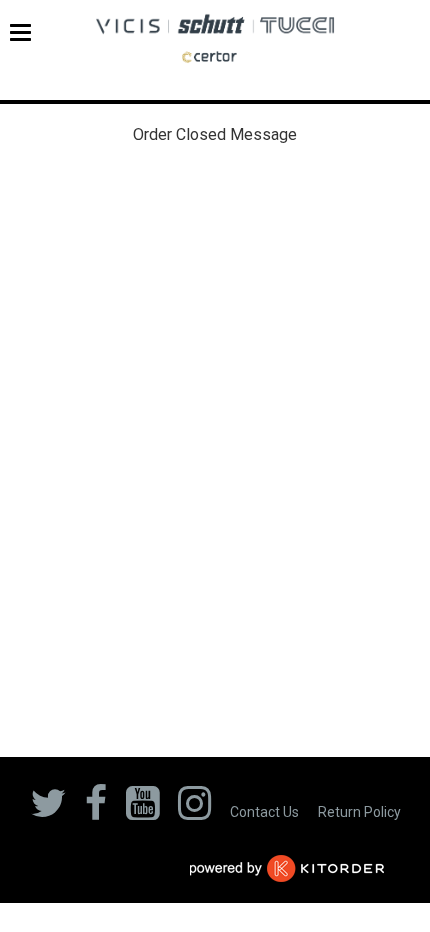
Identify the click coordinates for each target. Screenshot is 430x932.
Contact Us (264, 812)
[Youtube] (142, 809)
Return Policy (359, 812)
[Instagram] (194, 809)
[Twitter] (48, 809)
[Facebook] (96, 809)
